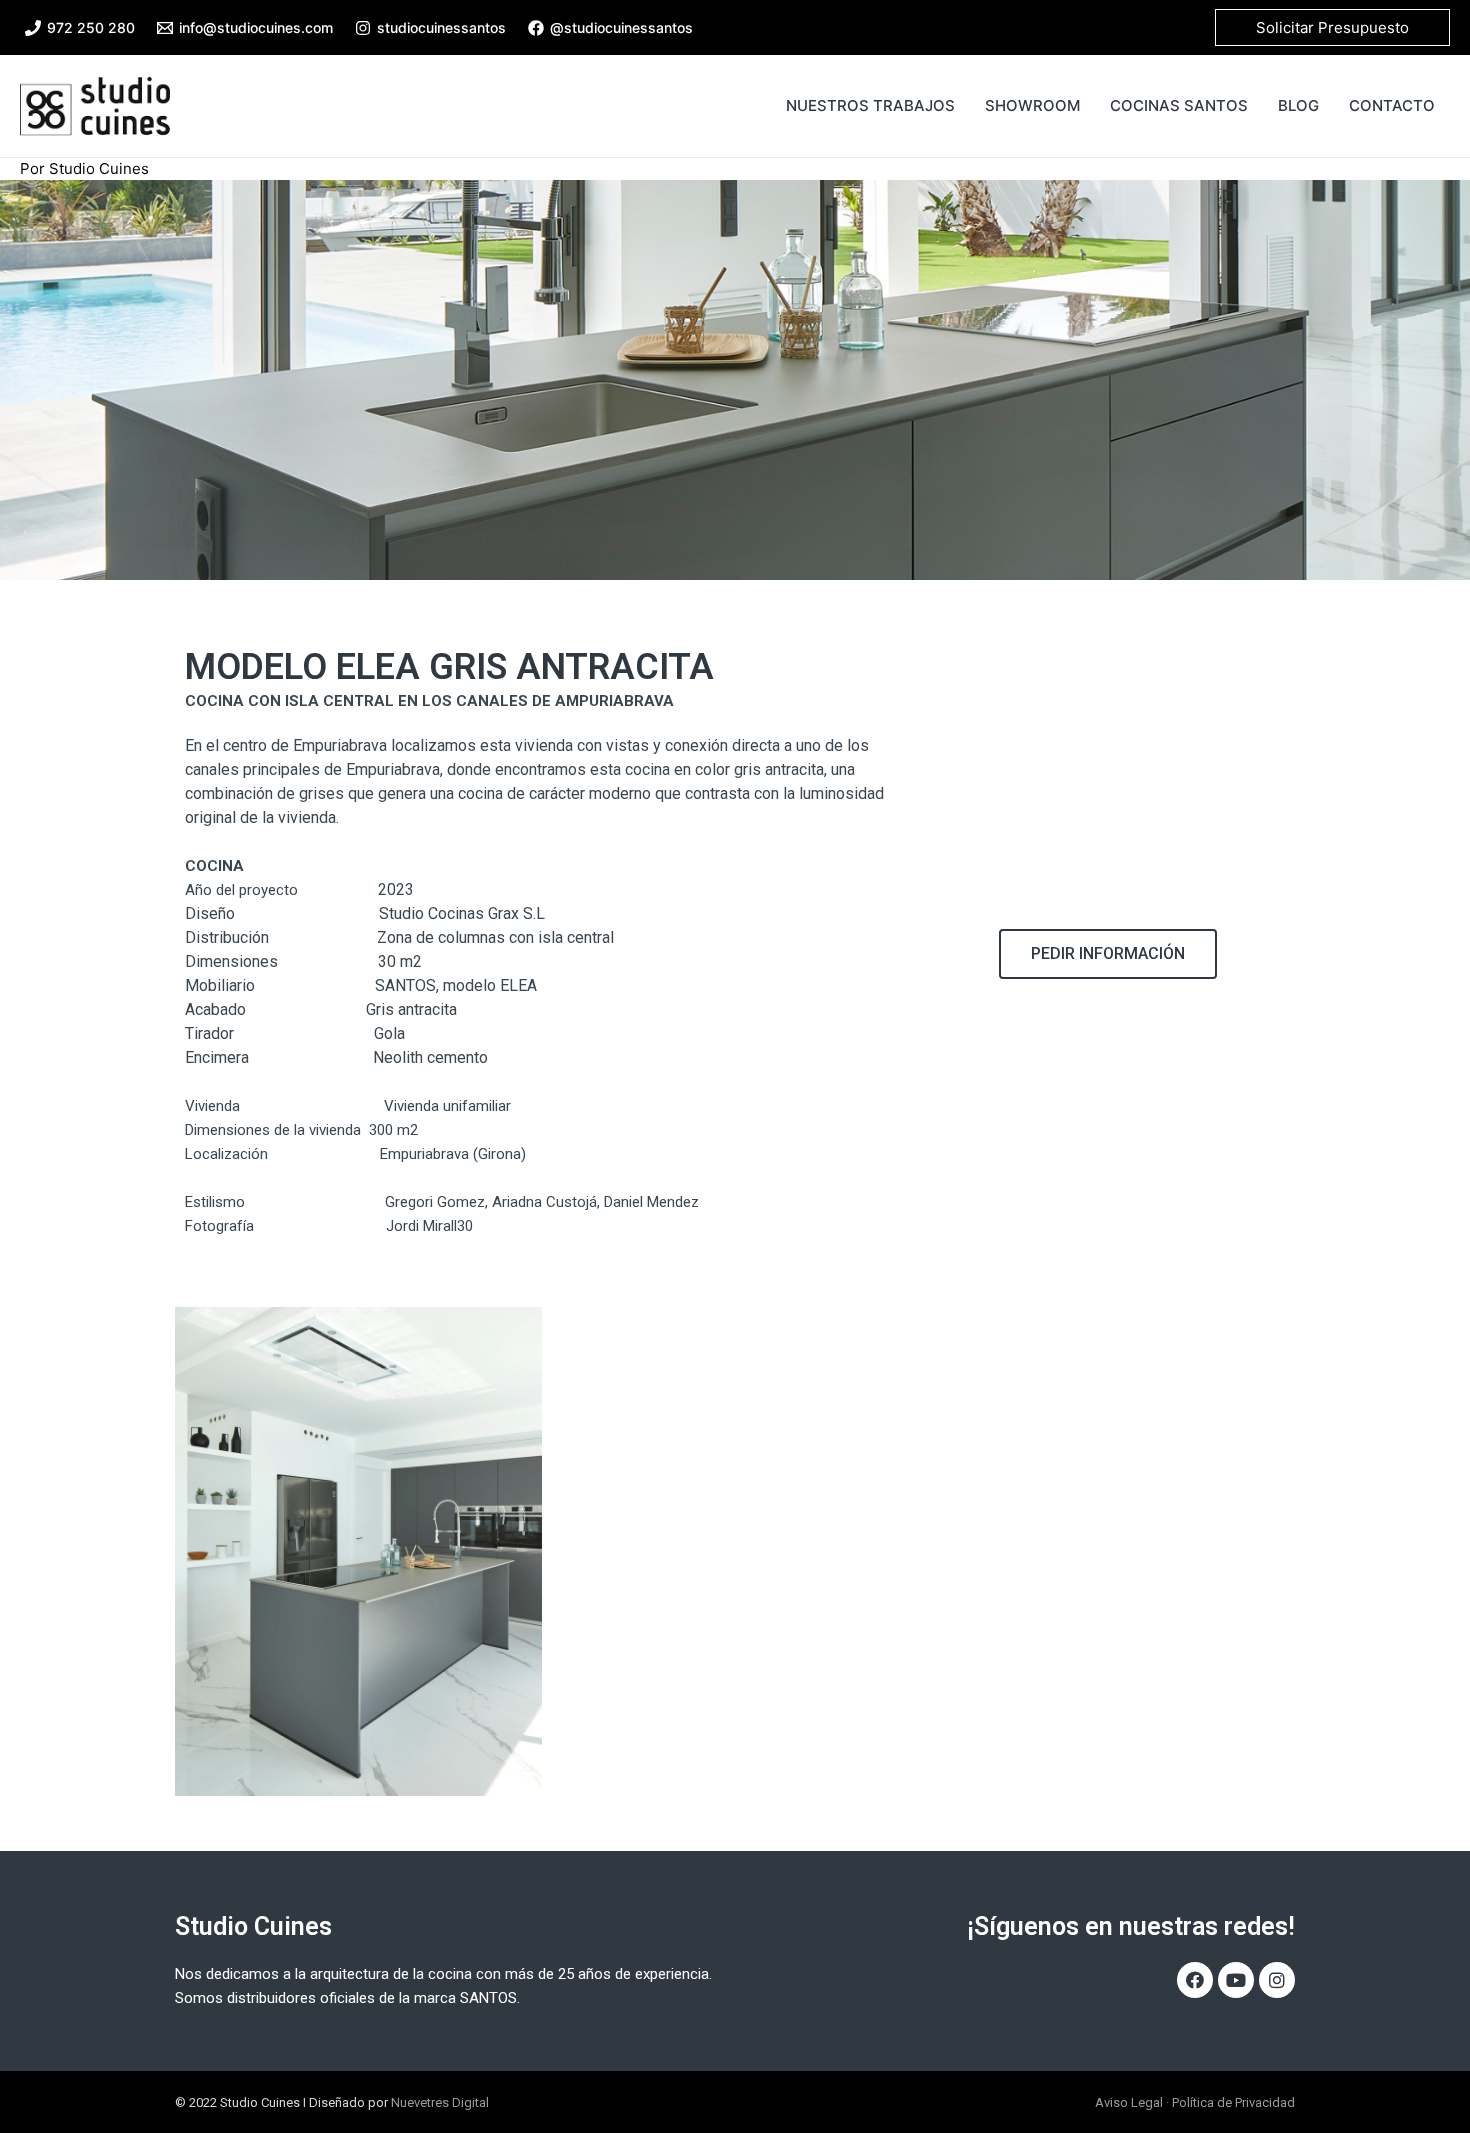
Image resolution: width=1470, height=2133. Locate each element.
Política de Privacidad (1233, 2102)
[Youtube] (1236, 1980)
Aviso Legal (1129, 2102)
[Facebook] (1195, 1980)
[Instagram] (1277, 1980)
